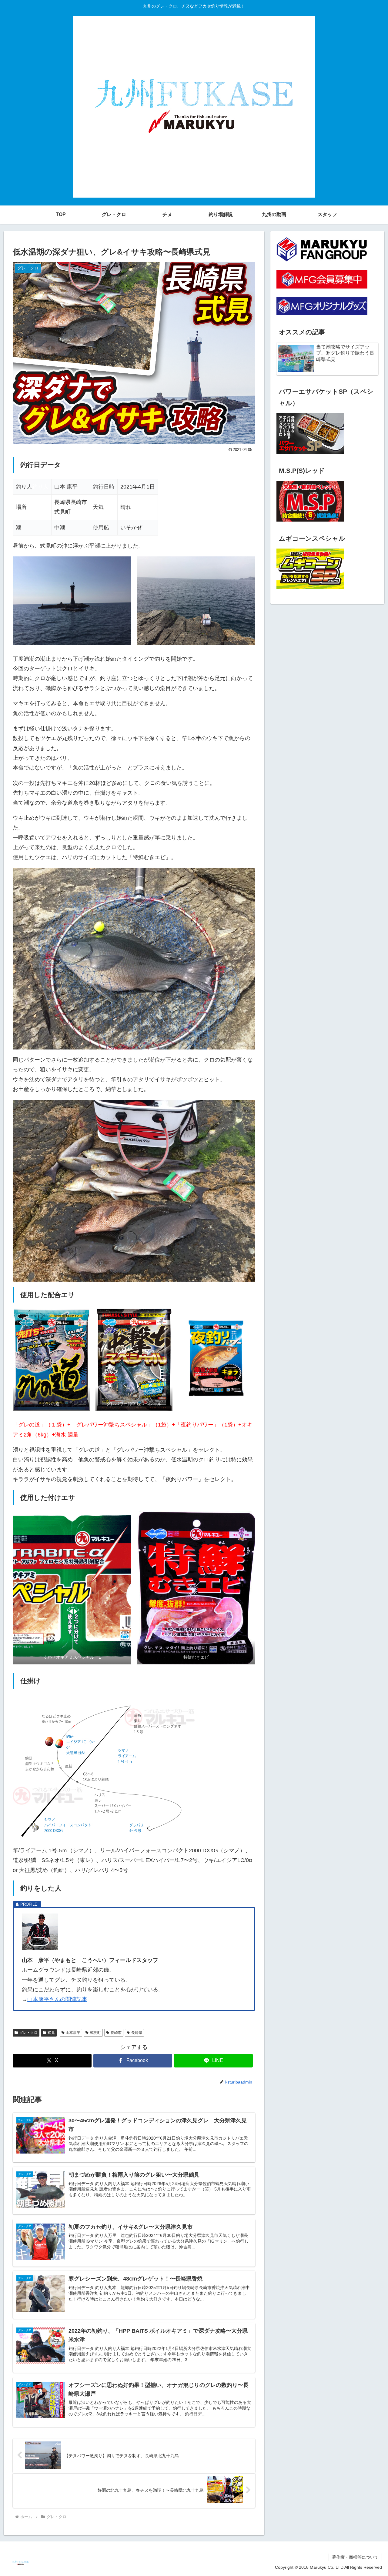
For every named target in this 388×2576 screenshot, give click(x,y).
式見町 (95, 2033)
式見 (51, 2033)
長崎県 (137, 2033)
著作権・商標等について (355, 2557)
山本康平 (73, 2033)
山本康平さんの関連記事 (57, 1999)
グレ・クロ (28, 2033)
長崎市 (116, 2033)
